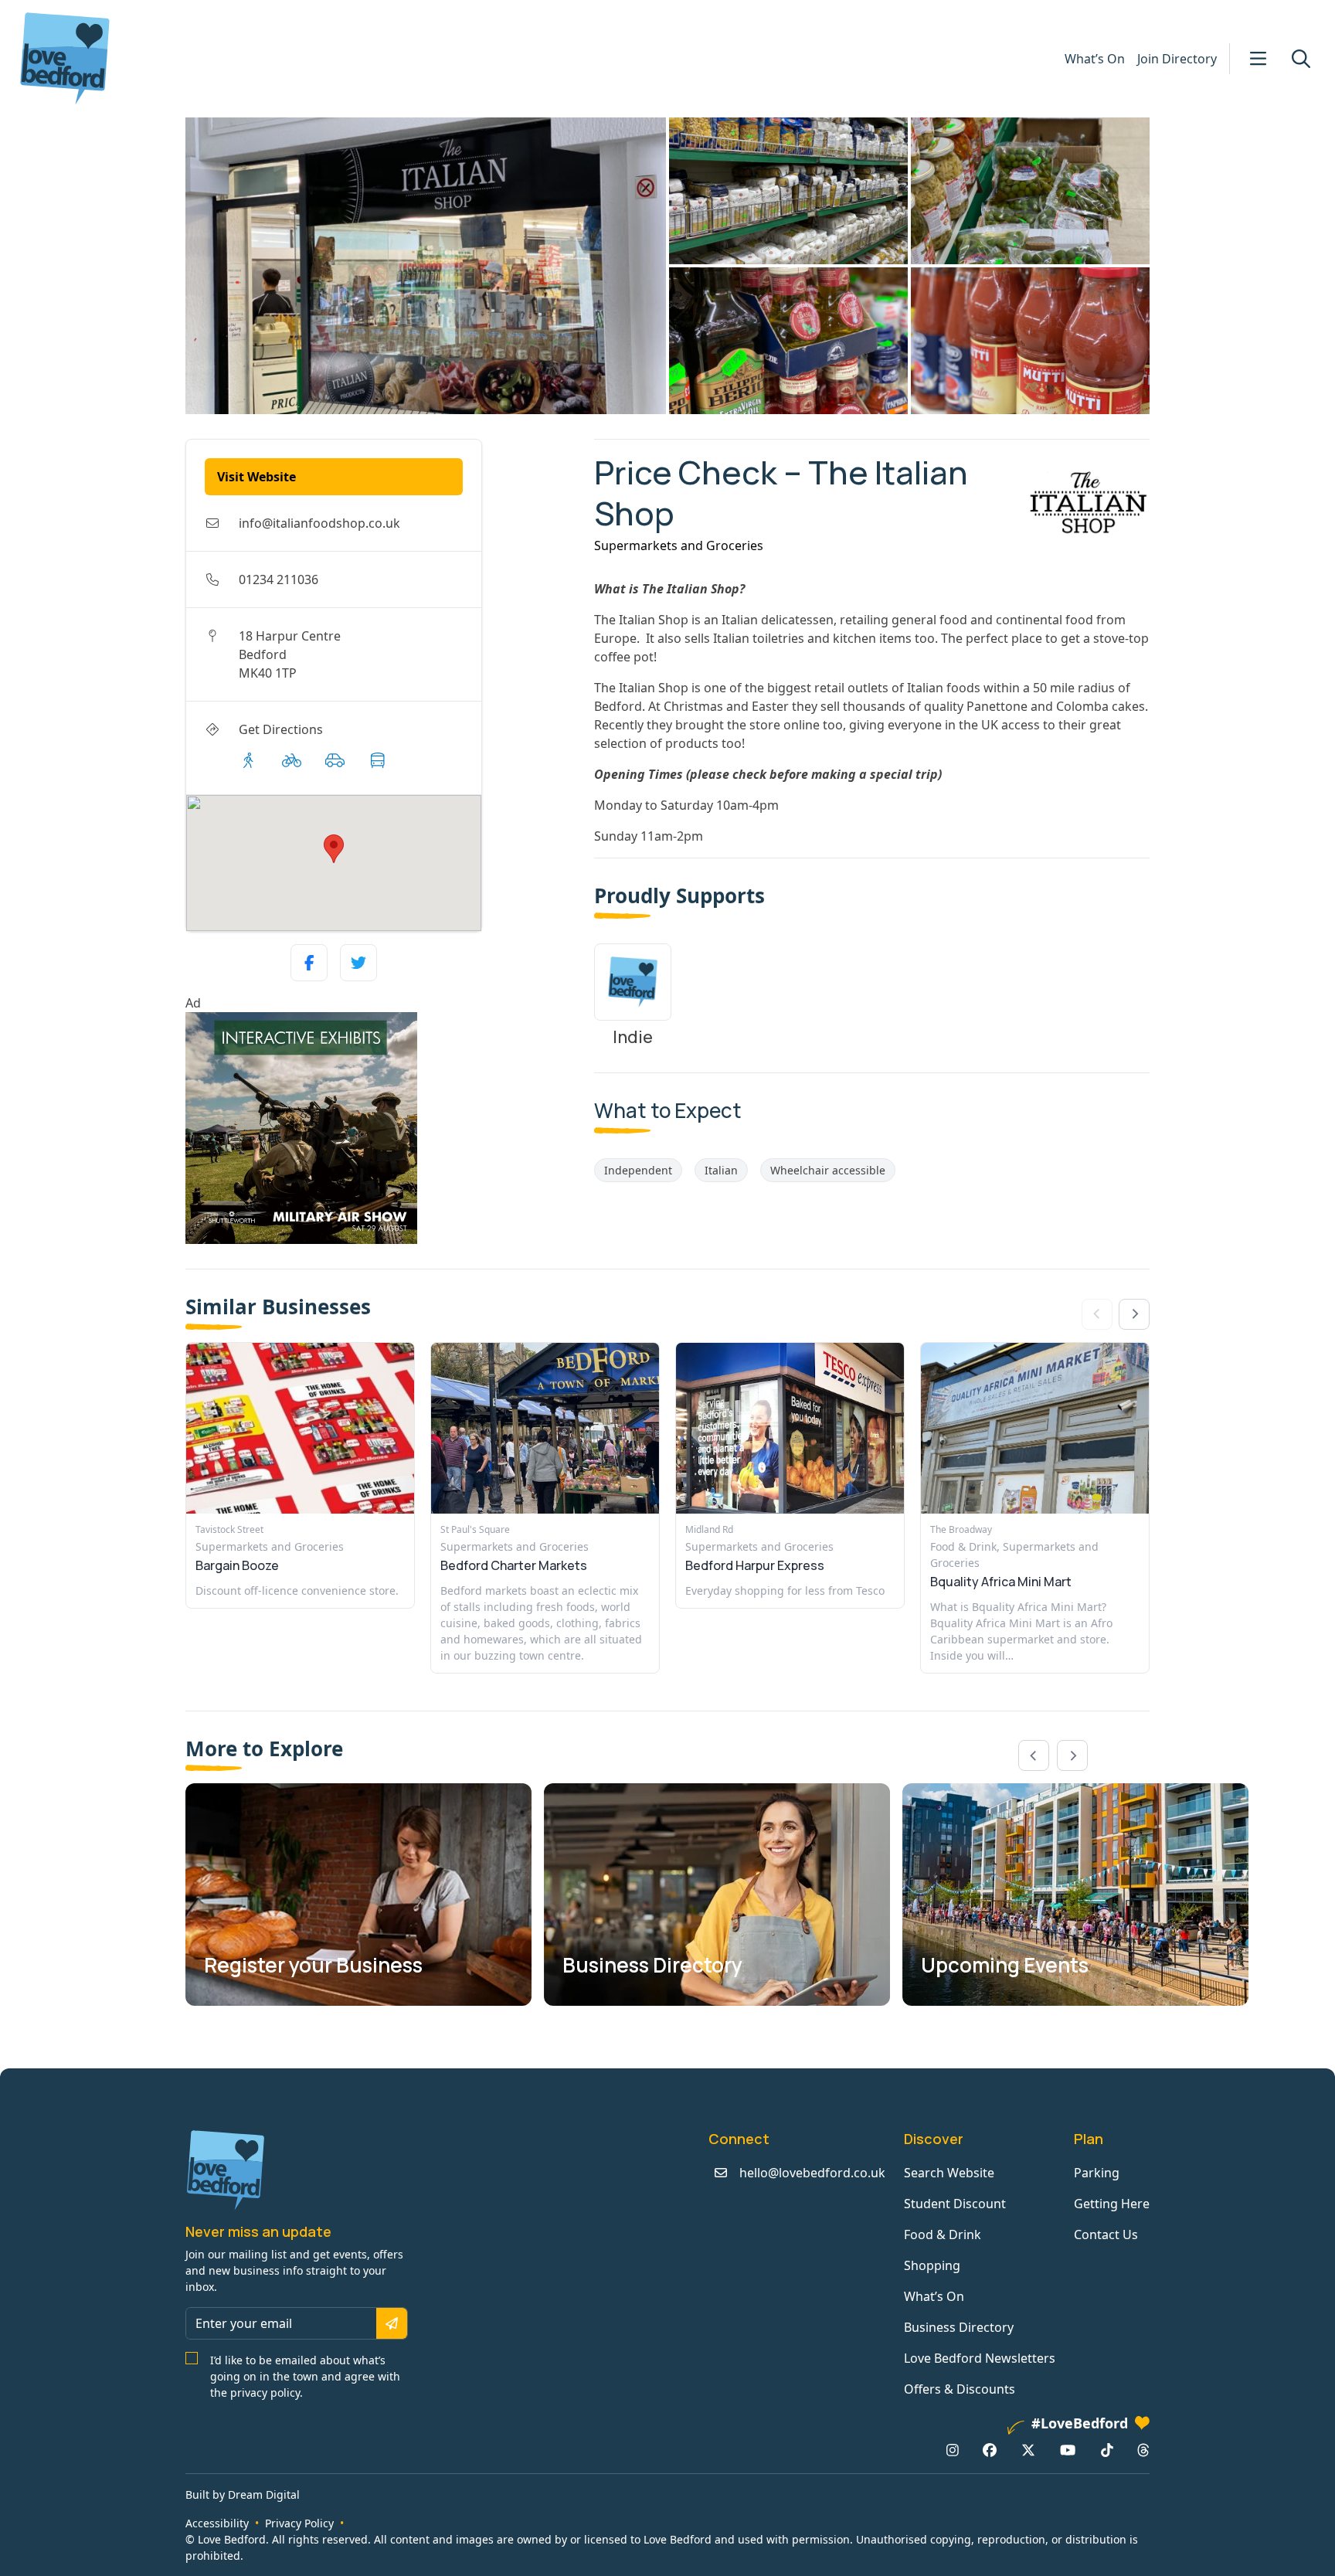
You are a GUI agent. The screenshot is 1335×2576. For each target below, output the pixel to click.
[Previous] (1034, 1755)
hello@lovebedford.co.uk (812, 2173)
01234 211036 (279, 579)
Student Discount (955, 2204)
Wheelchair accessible (828, 1170)
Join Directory (1177, 59)
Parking (1097, 2173)
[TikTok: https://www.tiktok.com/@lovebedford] (1107, 2450)
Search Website (949, 2173)
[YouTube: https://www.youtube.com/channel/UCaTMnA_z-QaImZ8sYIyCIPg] (1068, 2450)
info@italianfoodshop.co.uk (319, 523)
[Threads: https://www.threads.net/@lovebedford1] (1143, 2450)
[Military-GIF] (384, 1128)
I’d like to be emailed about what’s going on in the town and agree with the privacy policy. (305, 2376)
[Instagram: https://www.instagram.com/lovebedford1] (953, 2450)
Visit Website (256, 477)
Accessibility (217, 2523)
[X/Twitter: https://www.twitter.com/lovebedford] (1028, 2450)
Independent (638, 1170)
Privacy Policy (299, 2523)
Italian (721, 1170)
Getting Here (1112, 2204)
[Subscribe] (392, 2323)
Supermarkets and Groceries (679, 545)
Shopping (932, 2265)
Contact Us (1106, 2234)
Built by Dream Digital (243, 2494)
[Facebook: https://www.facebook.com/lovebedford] (990, 2450)
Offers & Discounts (960, 2389)
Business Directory (959, 2327)
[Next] (1134, 1314)
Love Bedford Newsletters (980, 2358)
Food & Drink (943, 2234)
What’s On (1095, 59)
